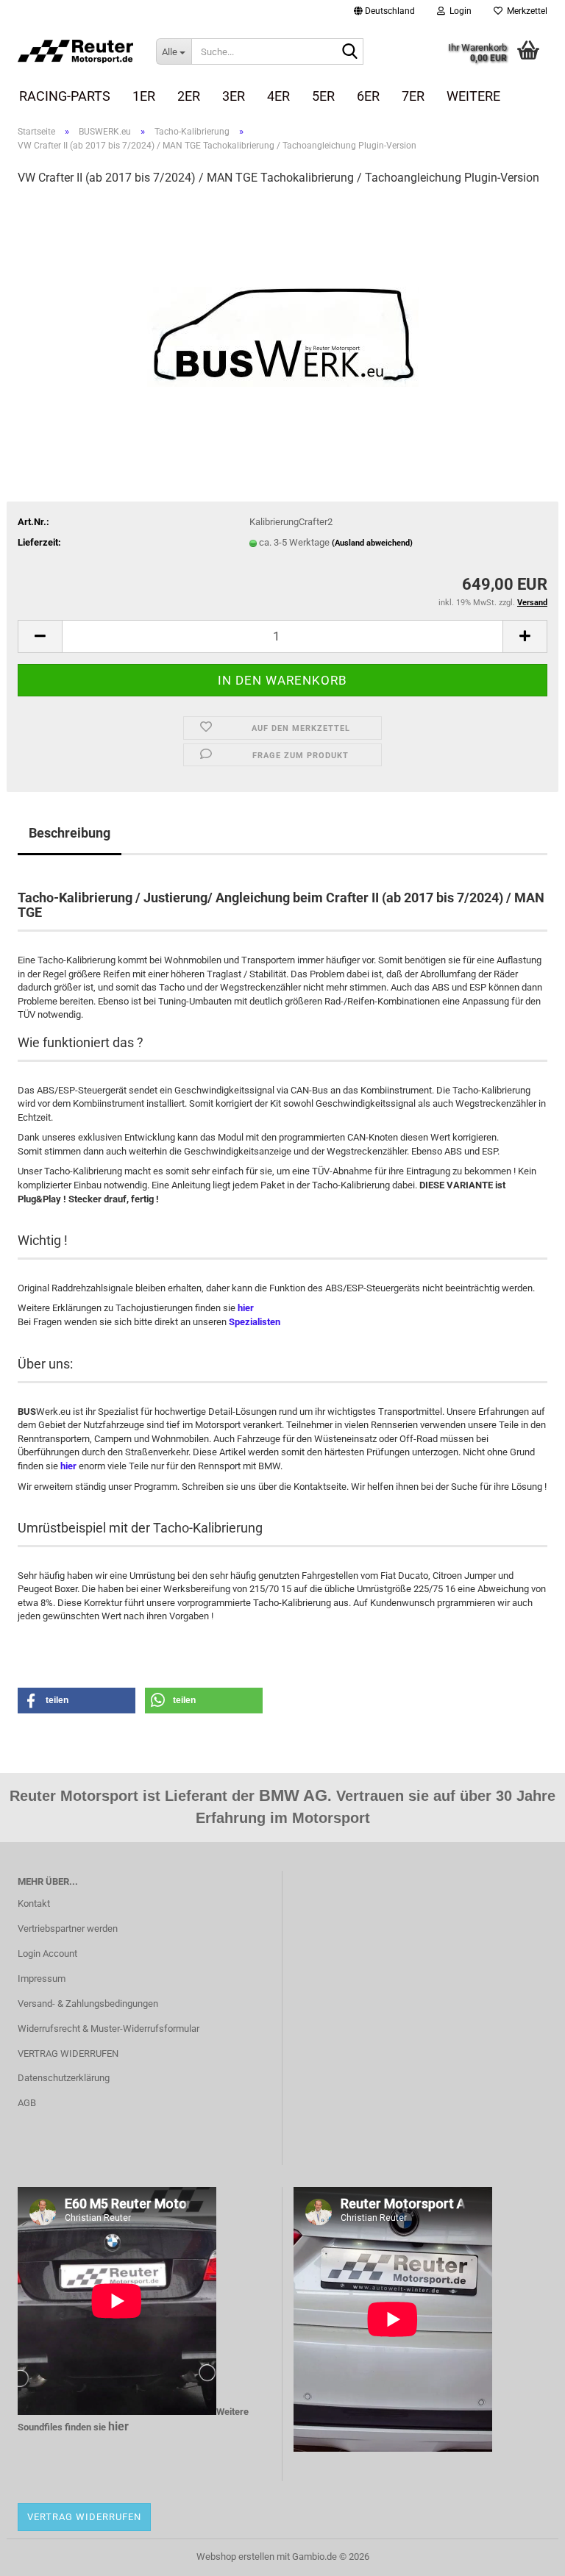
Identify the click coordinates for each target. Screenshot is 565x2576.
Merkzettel (525, 11)
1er (144, 96)
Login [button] (458, 11)
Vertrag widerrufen (84, 2517)
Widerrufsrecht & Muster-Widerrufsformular (109, 2029)
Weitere (473, 96)
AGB (27, 2103)
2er (189, 96)
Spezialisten (255, 1322)
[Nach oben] (525, 2554)
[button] (384, 11)
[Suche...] (349, 52)
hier (246, 1308)
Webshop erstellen (235, 2557)
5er (323, 96)
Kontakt (34, 1904)
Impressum (42, 1979)
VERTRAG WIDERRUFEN (68, 2054)
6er (368, 96)
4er (278, 96)
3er (234, 96)
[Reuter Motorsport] (76, 51)
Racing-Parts (65, 96)
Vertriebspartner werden (68, 1929)
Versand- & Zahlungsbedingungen (88, 2004)
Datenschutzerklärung (64, 2078)
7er (413, 96)
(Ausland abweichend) (372, 543)
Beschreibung (70, 833)
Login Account (47, 1954)
